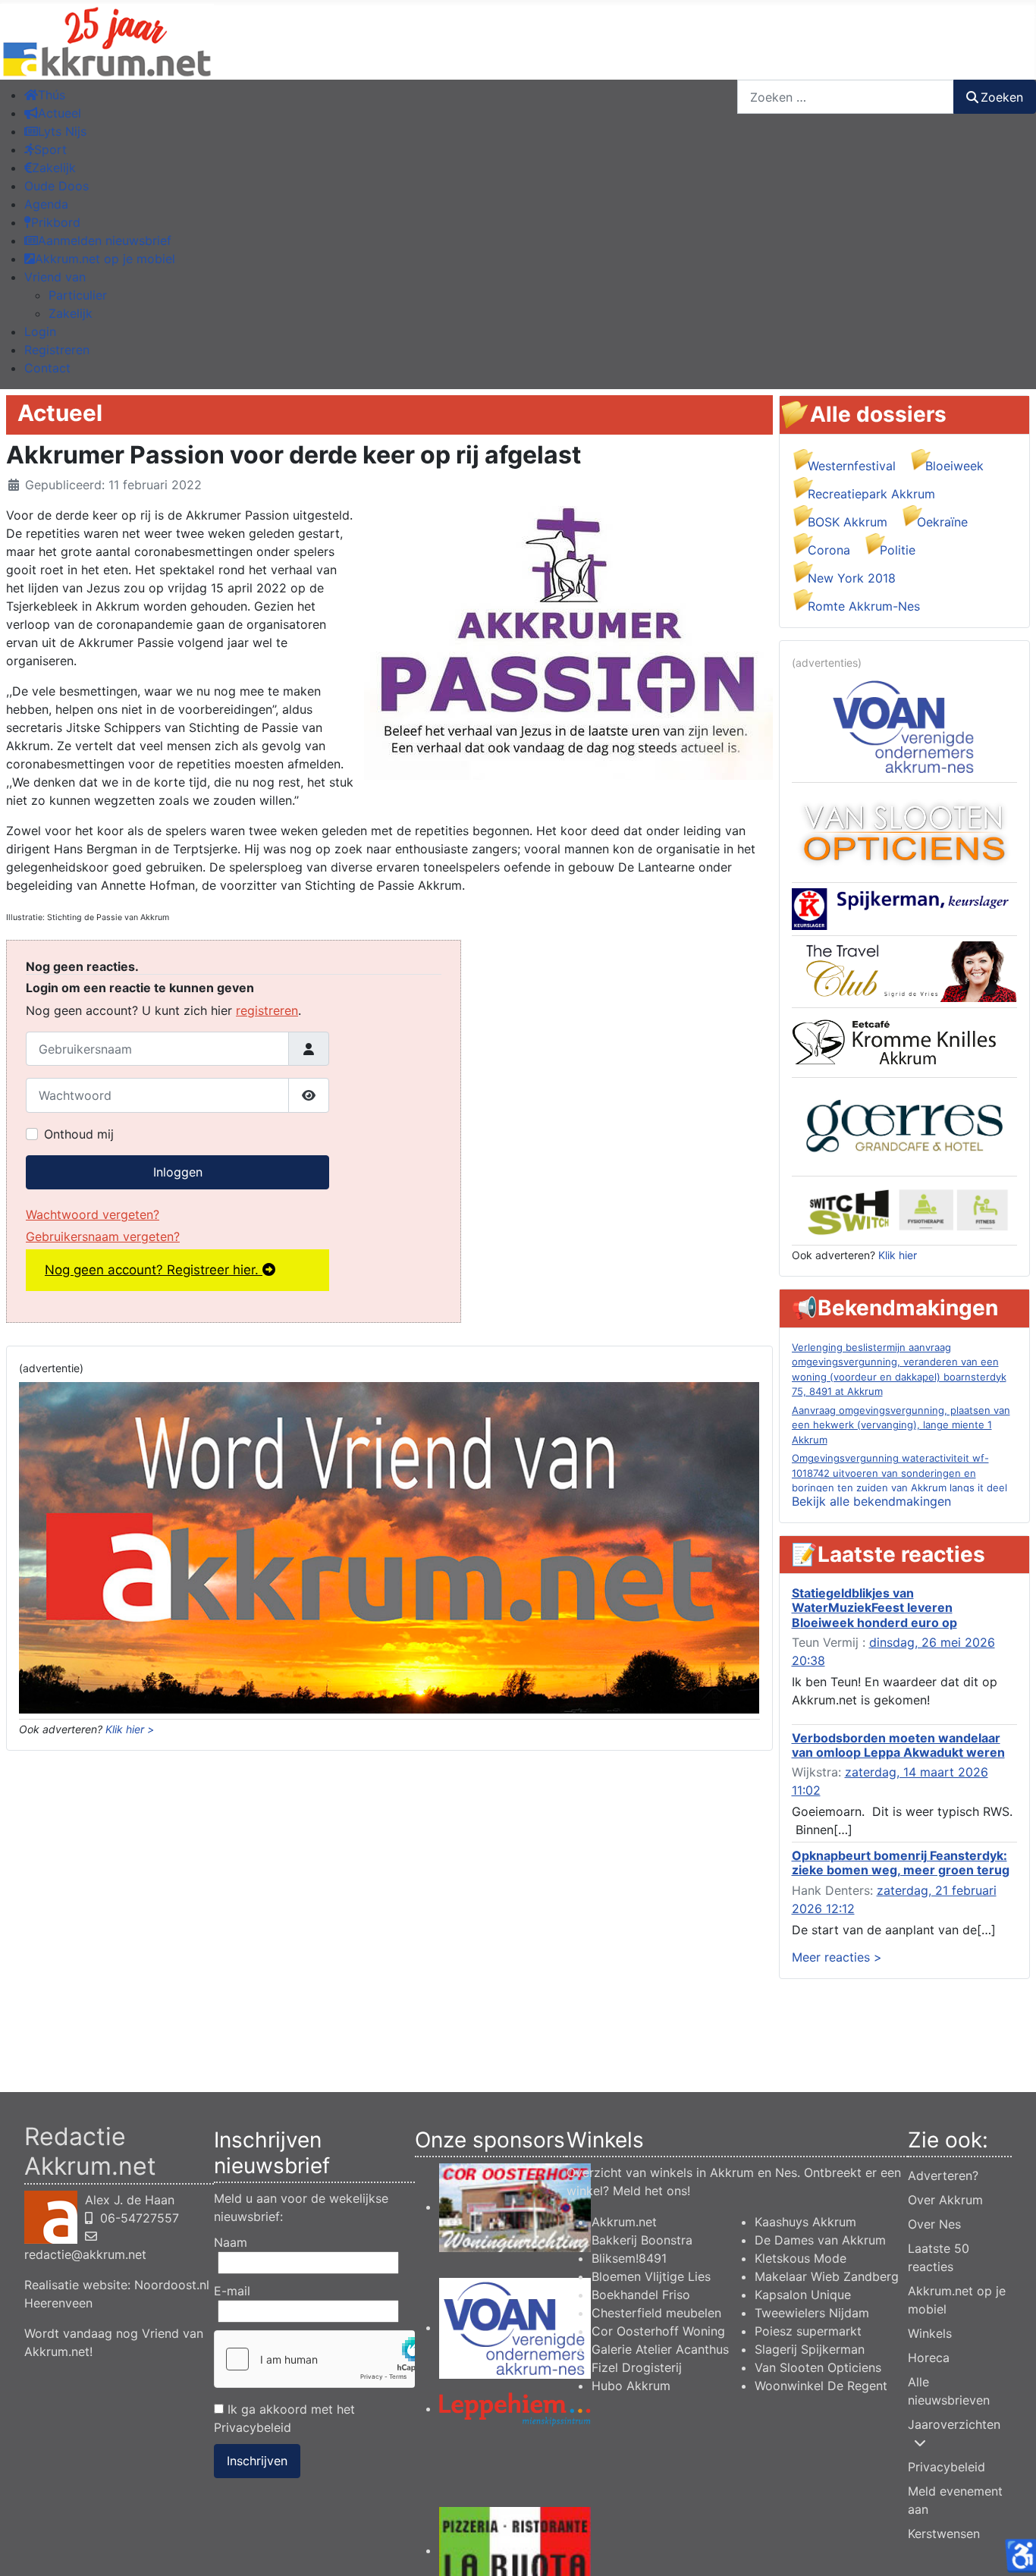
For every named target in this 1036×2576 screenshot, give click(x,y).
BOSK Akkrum (848, 522)
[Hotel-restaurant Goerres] (904, 1126)
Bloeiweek (954, 466)
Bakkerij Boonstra (642, 2240)
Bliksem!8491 (629, 2258)
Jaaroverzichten (954, 2424)
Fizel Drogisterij (637, 2367)
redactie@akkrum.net (85, 2254)
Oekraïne (942, 522)
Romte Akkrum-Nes (864, 606)
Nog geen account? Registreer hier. (154, 1270)
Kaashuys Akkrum (805, 2222)
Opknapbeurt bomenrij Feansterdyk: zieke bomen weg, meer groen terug (901, 1863)
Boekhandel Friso (641, 2295)
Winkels (930, 2333)
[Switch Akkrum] (904, 1209)
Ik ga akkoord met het (284, 2418)
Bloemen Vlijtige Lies (651, 2276)
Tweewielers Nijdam (812, 2313)
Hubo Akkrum (631, 2386)
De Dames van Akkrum (820, 2240)
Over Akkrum (945, 2200)
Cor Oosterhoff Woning (658, 2331)
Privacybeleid (253, 2427)
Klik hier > (130, 1729)
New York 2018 (852, 578)
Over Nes (934, 2224)
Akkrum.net (624, 2222)
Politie (898, 550)
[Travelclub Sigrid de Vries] (905, 971)
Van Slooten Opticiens (818, 2367)
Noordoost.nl (172, 2285)
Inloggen (178, 1172)
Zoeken (1002, 97)
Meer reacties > (837, 1957)
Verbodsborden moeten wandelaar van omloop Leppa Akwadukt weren (898, 1745)
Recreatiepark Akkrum (871, 494)
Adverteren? (943, 2175)
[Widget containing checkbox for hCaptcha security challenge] (314, 2359)
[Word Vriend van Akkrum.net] (389, 1547)
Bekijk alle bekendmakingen (871, 1501)
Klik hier (898, 1255)
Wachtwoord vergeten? (93, 1214)
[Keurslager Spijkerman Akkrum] (904, 908)
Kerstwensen (944, 2534)
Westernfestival (852, 466)
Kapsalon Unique (803, 2295)
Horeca (929, 2358)
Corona (829, 550)
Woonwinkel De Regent (821, 2386)
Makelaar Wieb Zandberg (827, 2276)
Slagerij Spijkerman (810, 2349)
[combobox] (846, 97)
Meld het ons (650, 2191)
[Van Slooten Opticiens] (904, 831)
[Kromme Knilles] (904, 1041)
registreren (267, 1010)
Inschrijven (257, 2461)
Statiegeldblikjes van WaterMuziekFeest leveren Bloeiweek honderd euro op (874, 1607)
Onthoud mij (79, 1134)
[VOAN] (904, 725)
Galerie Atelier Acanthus (660, 2349)
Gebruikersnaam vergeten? (103, 1236)
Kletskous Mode (801, 2258)
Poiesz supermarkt (808, 2331)
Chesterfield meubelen (656, 2313)
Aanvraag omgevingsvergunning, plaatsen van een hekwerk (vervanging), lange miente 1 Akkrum (901, 1425)
